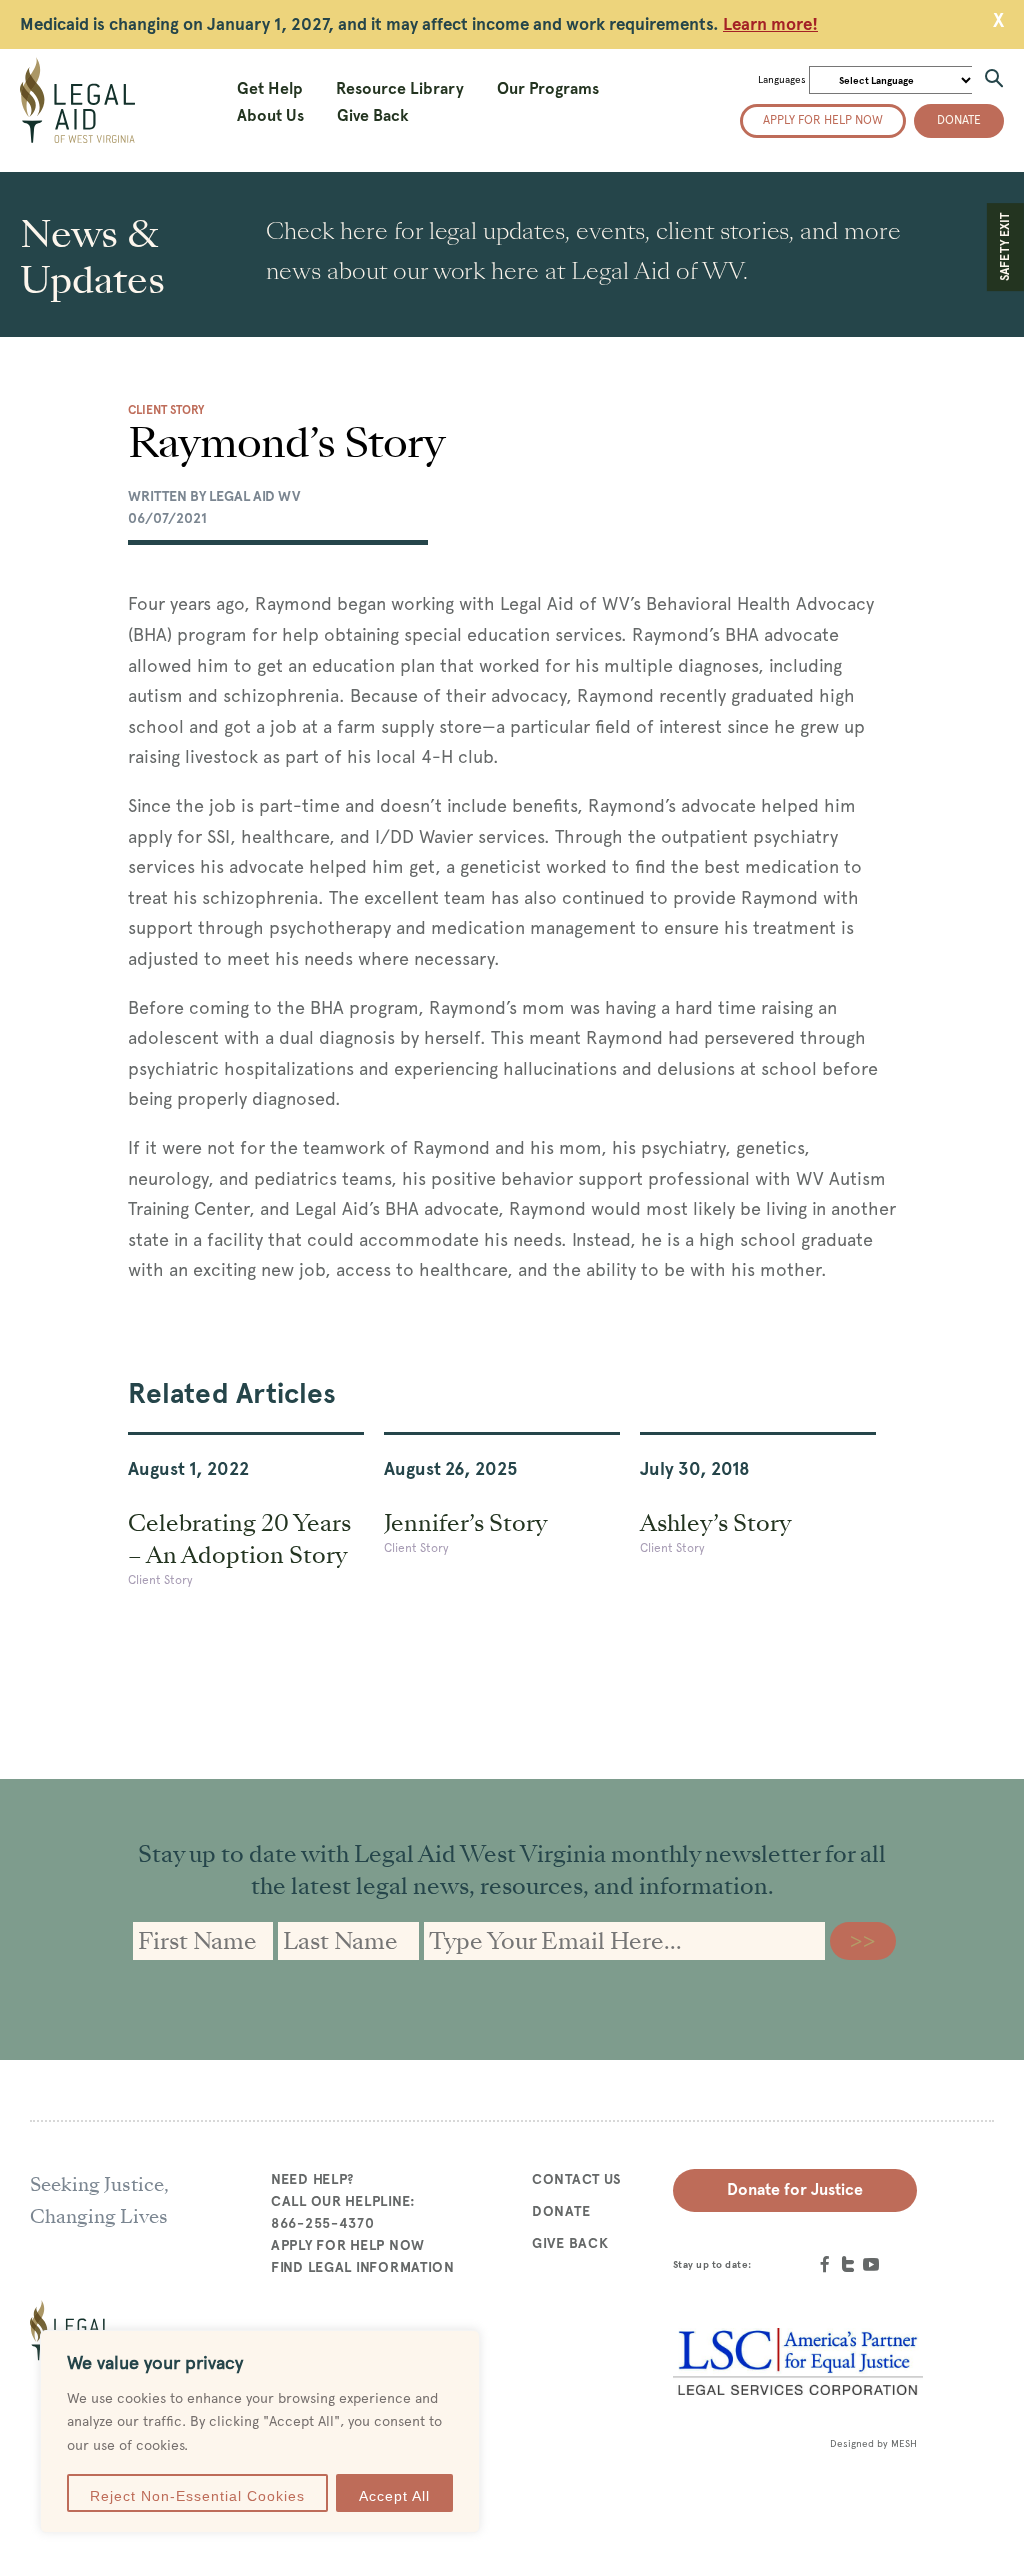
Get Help (270, 88)
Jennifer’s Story (465, 1523)
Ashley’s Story (715, 1523)
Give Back (373, 115)
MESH (904, 2443)
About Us (270, 115)
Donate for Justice (795, 2189)
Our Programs (548, 88)
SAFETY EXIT (1005, 247)
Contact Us (577, 2179)
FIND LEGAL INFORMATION (363, 2267)
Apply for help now (823, 120)
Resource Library (400, 88)
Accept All (394, 2496)
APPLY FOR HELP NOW (348, 2245)
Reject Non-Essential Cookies (197, 2496)
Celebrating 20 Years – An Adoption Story (239, 1539)
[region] (260, 2431)
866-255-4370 (323, 2223)
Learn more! (770, 24)
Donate (959, 120)
